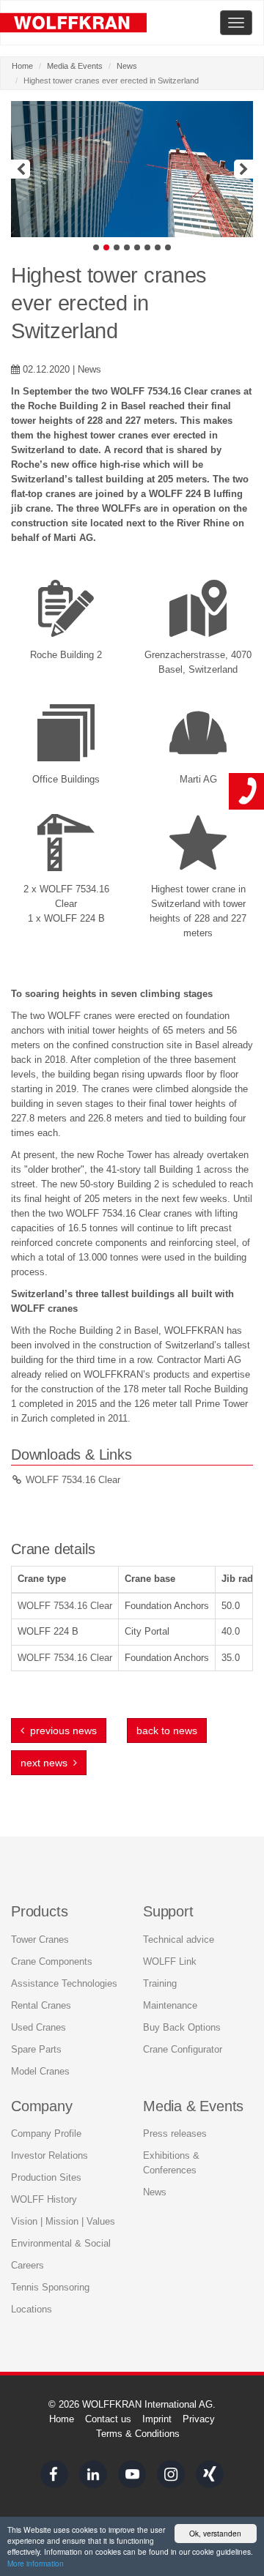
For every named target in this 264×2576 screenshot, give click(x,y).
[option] (132, 169)
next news (47, 1763)
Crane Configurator (183, 2049)
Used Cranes (38, 2027)
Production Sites (46, 2177)
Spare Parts (36, 2049)
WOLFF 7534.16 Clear (73, 1480)
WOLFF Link (170, 1961)
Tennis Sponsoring (50, 2287)
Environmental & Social (61, 2243)
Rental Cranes (41, 2005)
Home (22, 66)
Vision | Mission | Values (63, 2221)
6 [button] (147, 247)
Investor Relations (49, 2155)
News (127, 66)
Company (42, 2106)
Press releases (175, 2133)
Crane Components (52, 1961)
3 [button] (117, 247)
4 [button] (127, 247)
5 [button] (137, 247)
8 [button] (168, 247)
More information (36, 2563)
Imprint (157, 2419)
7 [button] (158, 247)
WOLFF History (44, 2199)
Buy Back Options (182, 2027)
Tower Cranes (40, 1940)
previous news (60, 1731)
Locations (32, 2309)
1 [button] (96, 247)
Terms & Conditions (138, 2434)
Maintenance (170, 2005)
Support (168, 1911)
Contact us (108, 2419)
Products (39, 1911)
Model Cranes (40, 2071)
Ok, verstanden (215, 2533)
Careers (27, 2265)
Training (160, 1983)
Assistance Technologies (64, 1983)
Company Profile (46, 2133)
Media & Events (75, 66)
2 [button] (106, 247)
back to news (167, 1731)
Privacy (199, 2419)
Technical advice (179, 1940)
